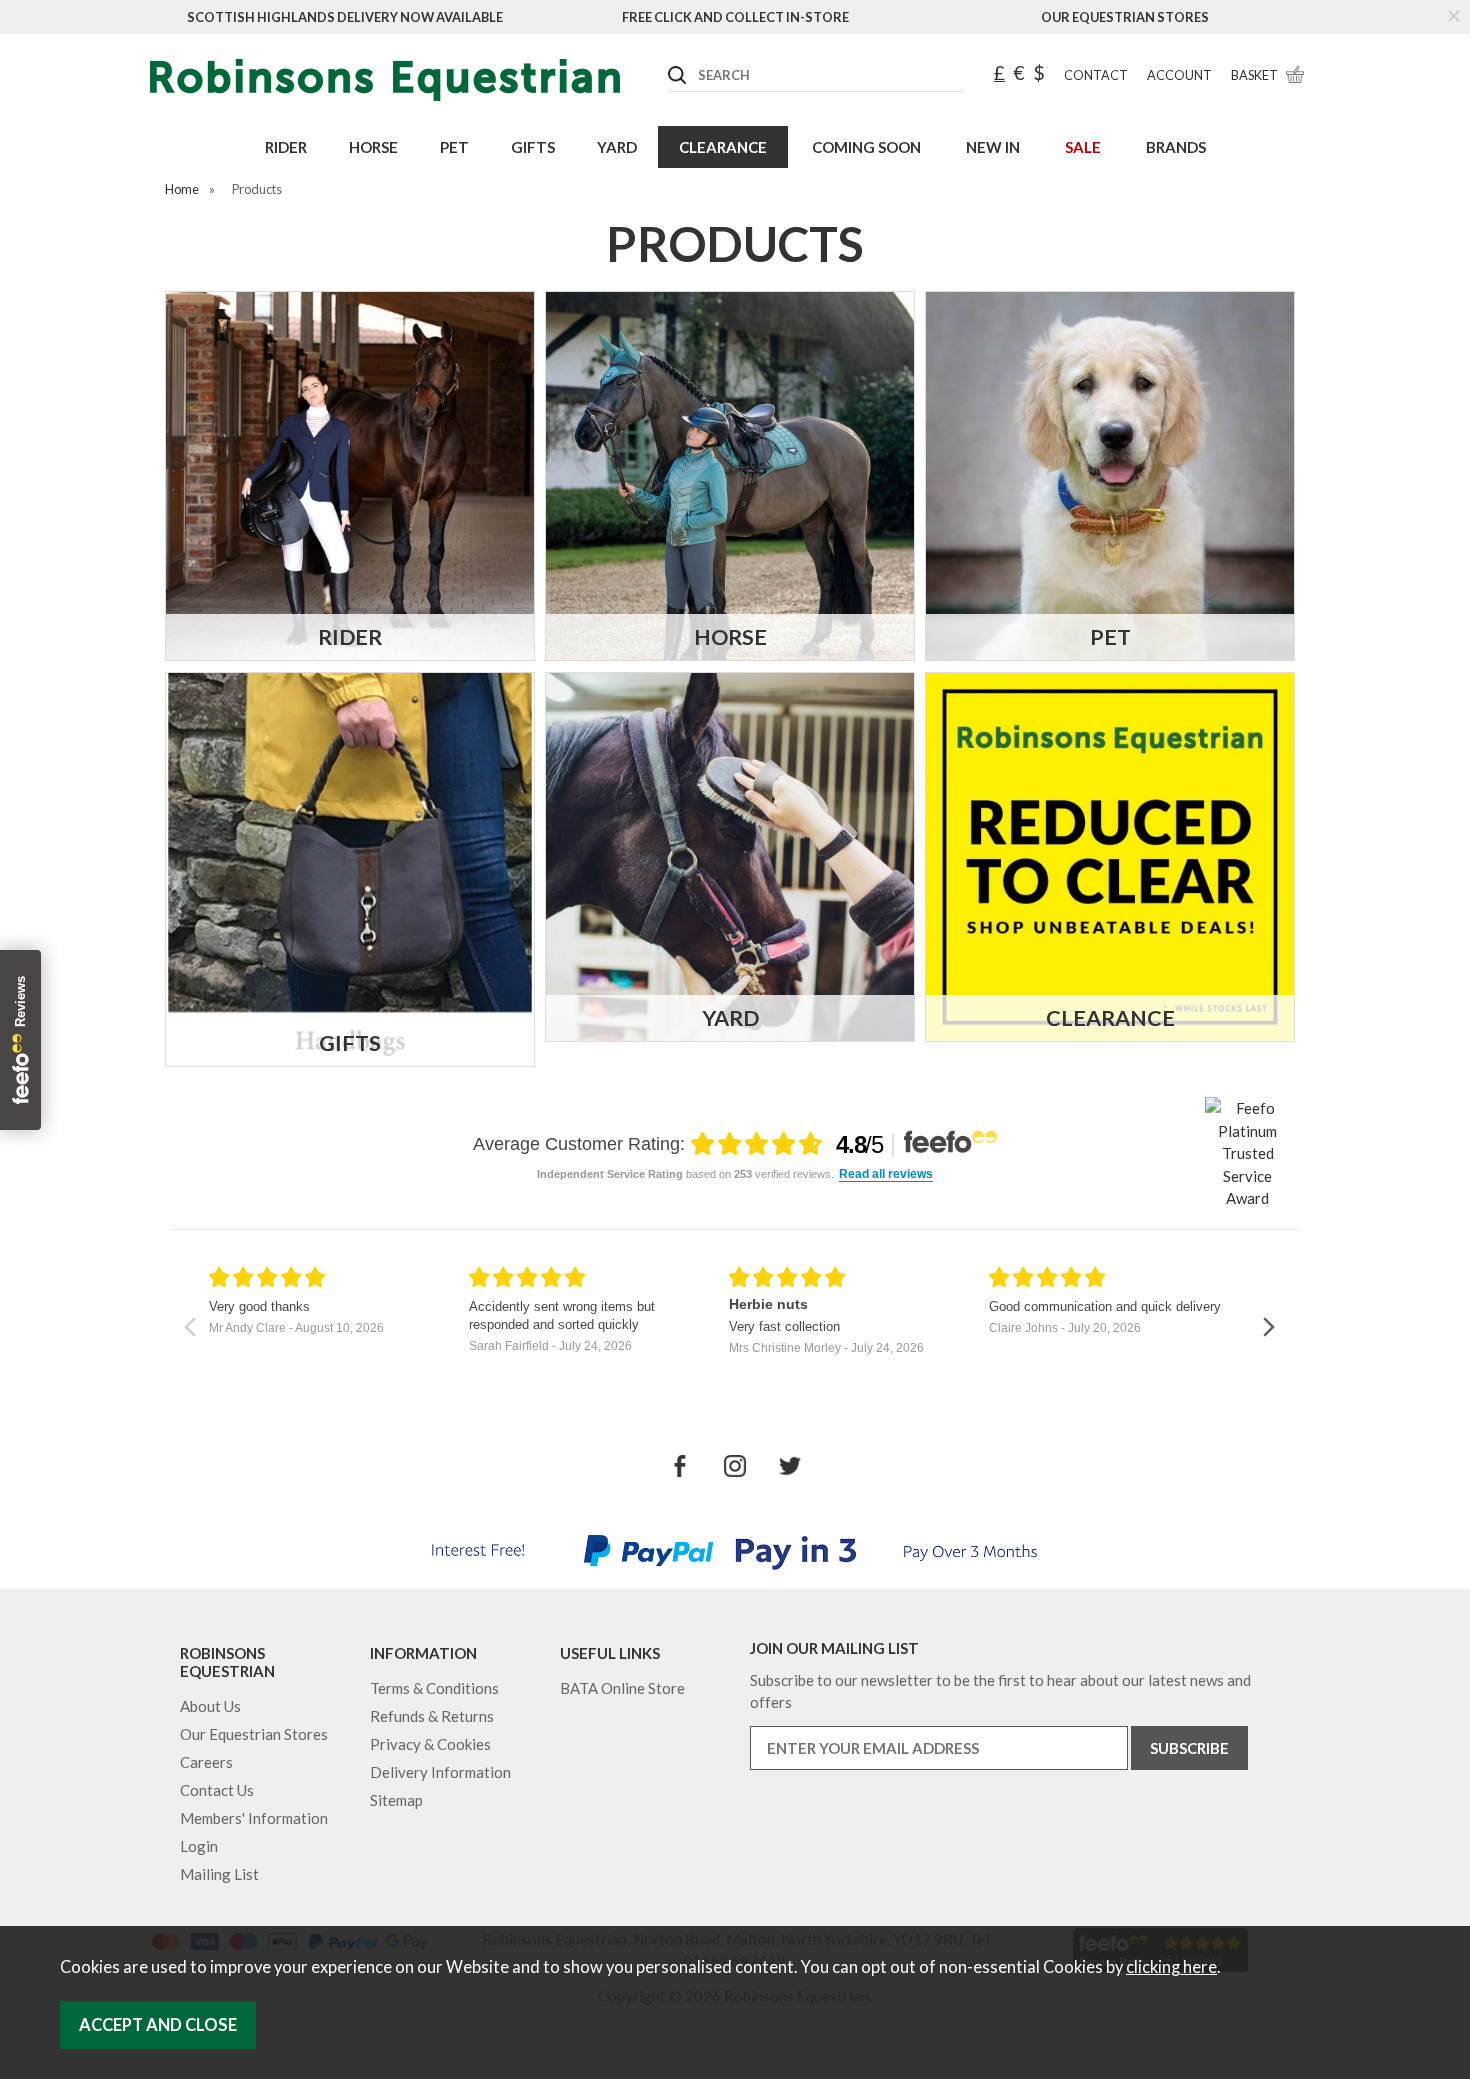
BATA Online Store (622, 1688)
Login (199, 1846)
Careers (206, 1762)
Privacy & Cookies (430, 1744)
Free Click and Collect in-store (735, 17)
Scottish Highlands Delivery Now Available (345, 17)
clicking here (1171, 1967)
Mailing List (219, 1874)
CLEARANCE (723, 147)
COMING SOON (866, 147)
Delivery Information (440, 1772)
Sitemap (396, 1800)
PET (454, 147)
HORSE (373, 147)
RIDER (286, 147)
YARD (617, 147)
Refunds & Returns (432, 1716)
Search (669, 59)
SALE (1083, 147)
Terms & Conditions (434, 1688)
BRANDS (1176, 147)
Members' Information (254, 1818)
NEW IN (993, 147)
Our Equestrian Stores (1125, 17)
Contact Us (217, 1790)
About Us (210, 1706)
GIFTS (533, 147)
